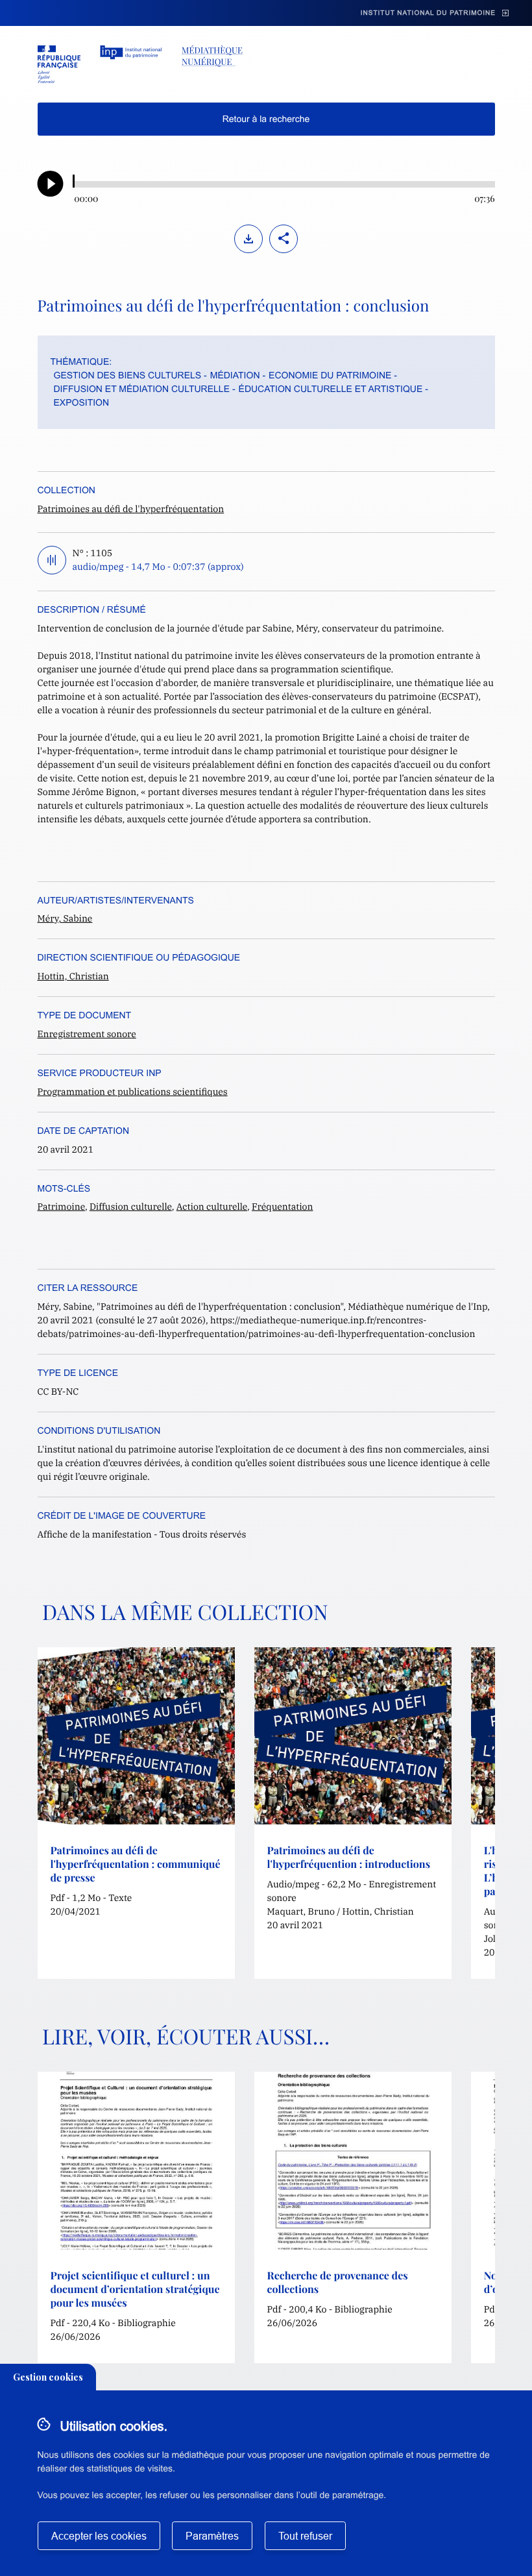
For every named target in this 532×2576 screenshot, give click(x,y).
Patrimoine (61, 1207)
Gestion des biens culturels (128, 375)
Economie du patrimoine (330, 375)
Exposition (82, 402)
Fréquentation (282, 1207)
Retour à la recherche (266, 119)
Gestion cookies (48, 2377)
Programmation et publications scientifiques (133, 1092)
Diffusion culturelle (131, 1207)
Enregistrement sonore (87, 1034)
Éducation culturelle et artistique (331, 389)
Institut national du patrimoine (428, 13)
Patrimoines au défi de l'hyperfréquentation (131, 509)
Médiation (235, 375)
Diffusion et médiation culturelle (142, 389)
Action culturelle (212, 1207)
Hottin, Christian (73, 976)
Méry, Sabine (65, 918)
